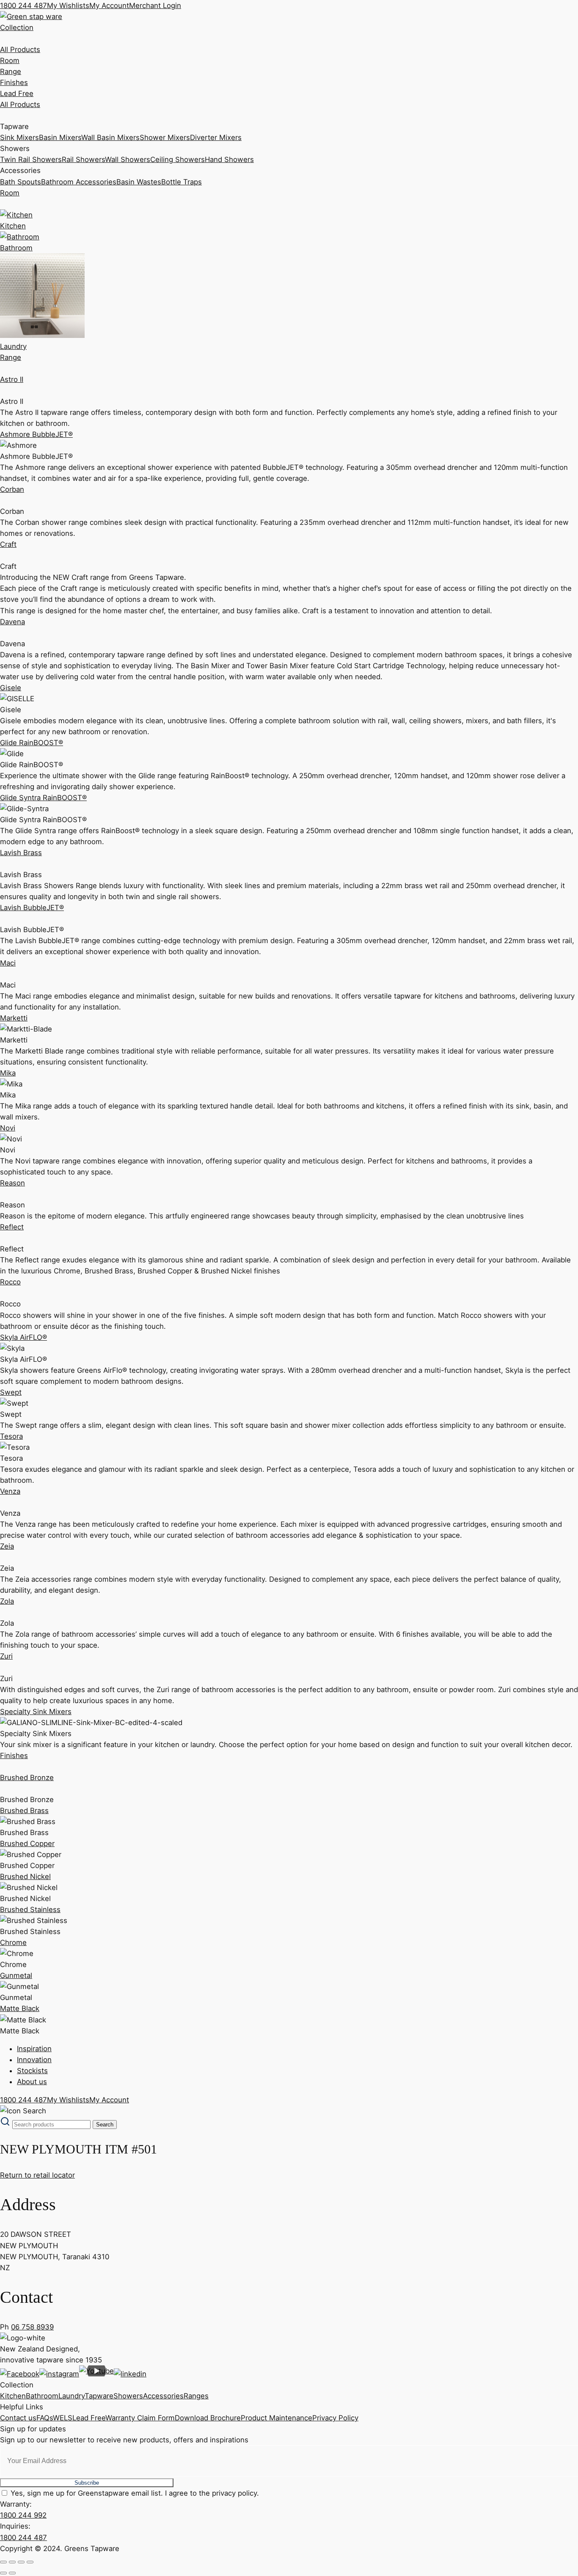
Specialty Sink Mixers (36, 1712)
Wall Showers (128, 159)
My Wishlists (68, 5)
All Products (20, 49)
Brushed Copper (27, 1844)
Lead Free (17, 93)
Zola (7, 1601)
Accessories (163, 2396)
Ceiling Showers (178, 159)
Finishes (14, 82)
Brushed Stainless (30, 1909)
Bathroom (42, 2396)
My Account (109, 5)
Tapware (99, 2396)
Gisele (11, 688)
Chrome (13, 1942)
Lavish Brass (21, 853)
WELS (63, 2418)
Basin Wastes (139, 182)
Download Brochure (208, 2418)
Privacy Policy (335, 2418)
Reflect (12, 1227)
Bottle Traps (182, 182)
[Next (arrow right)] (12, 2573)
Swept (11, 1392)
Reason (12, 1183)
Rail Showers (83, 159)
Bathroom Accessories (79, 182)
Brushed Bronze (27, 1778)
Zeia (7, 1546)
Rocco (10, 1282)
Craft (8, 544)
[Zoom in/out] (3, 2562)
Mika (8, 1073)
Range (11, 71)
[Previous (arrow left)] (3, 2573)
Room (10, 60)
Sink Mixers (19, 137)
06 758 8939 (32, 2327)
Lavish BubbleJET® (32, 908)
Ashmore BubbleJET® (36, 434)
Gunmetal (16, 1975)
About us (32, 2082)
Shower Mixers (165, 137)
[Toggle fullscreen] (12, 2562)
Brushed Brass (24, 1811)
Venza (10, 1491)
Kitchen (13, 2396)
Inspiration (34, 2049)
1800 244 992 (23, 2515)
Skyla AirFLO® (23, 1337)
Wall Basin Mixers (110, 137)
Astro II (12, 379)
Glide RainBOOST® (32, 743)
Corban (12, 489)
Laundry (72, 2396)
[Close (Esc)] (30, 2562)
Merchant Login (155, 5)
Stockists (32, 2071)
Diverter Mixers (216, 137)
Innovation (34, 2060)
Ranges (196, 2396)
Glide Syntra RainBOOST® (43, 798)
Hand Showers (229, 159)
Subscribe (87, 2483)
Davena (12, 622)
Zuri (6, 1656)
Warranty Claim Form (140, 2418)
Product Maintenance (277, 2418)
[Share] (21, 2562)
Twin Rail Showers (31, 159)
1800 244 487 (23, 5)
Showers (128, 2396)
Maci (8, 963)
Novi (8, 1128)
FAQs (45, 2418)
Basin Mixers (60, 137)
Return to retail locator (37, 2175)
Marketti (14, 1018)
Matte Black (20, 2008)
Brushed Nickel (25, 1876)
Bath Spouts (21, 182)
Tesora (11, 1436)
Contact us (18, 2418)
